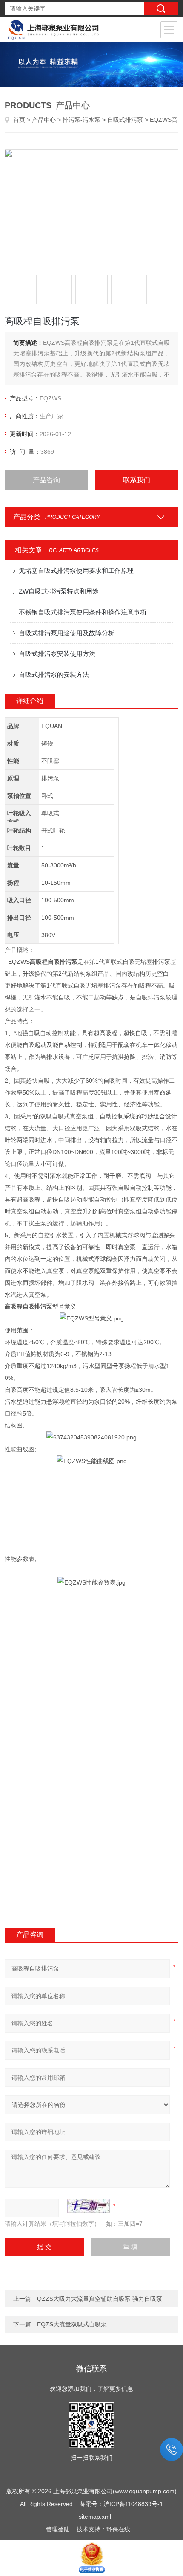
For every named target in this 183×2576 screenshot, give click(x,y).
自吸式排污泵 (125, 120)
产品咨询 (46, 480)
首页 (19, 120)
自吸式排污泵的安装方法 (54, 674)
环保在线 (118, 2529)
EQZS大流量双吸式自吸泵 (72, 2324)
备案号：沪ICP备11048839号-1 (121, 2504)
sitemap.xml (95, 2517)
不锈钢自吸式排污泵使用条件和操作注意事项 (83, 612)
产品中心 (44, 120)
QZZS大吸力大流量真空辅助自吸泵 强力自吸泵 (100, 2299)
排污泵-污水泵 (81, 120)
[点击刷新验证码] (89, 2206)
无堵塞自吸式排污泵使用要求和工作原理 (76, 570)
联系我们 (137, 480)
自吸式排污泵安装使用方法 (57, 654)
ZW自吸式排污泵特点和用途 (59, 591)
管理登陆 (58, 2529)
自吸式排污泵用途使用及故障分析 (67, 633)
